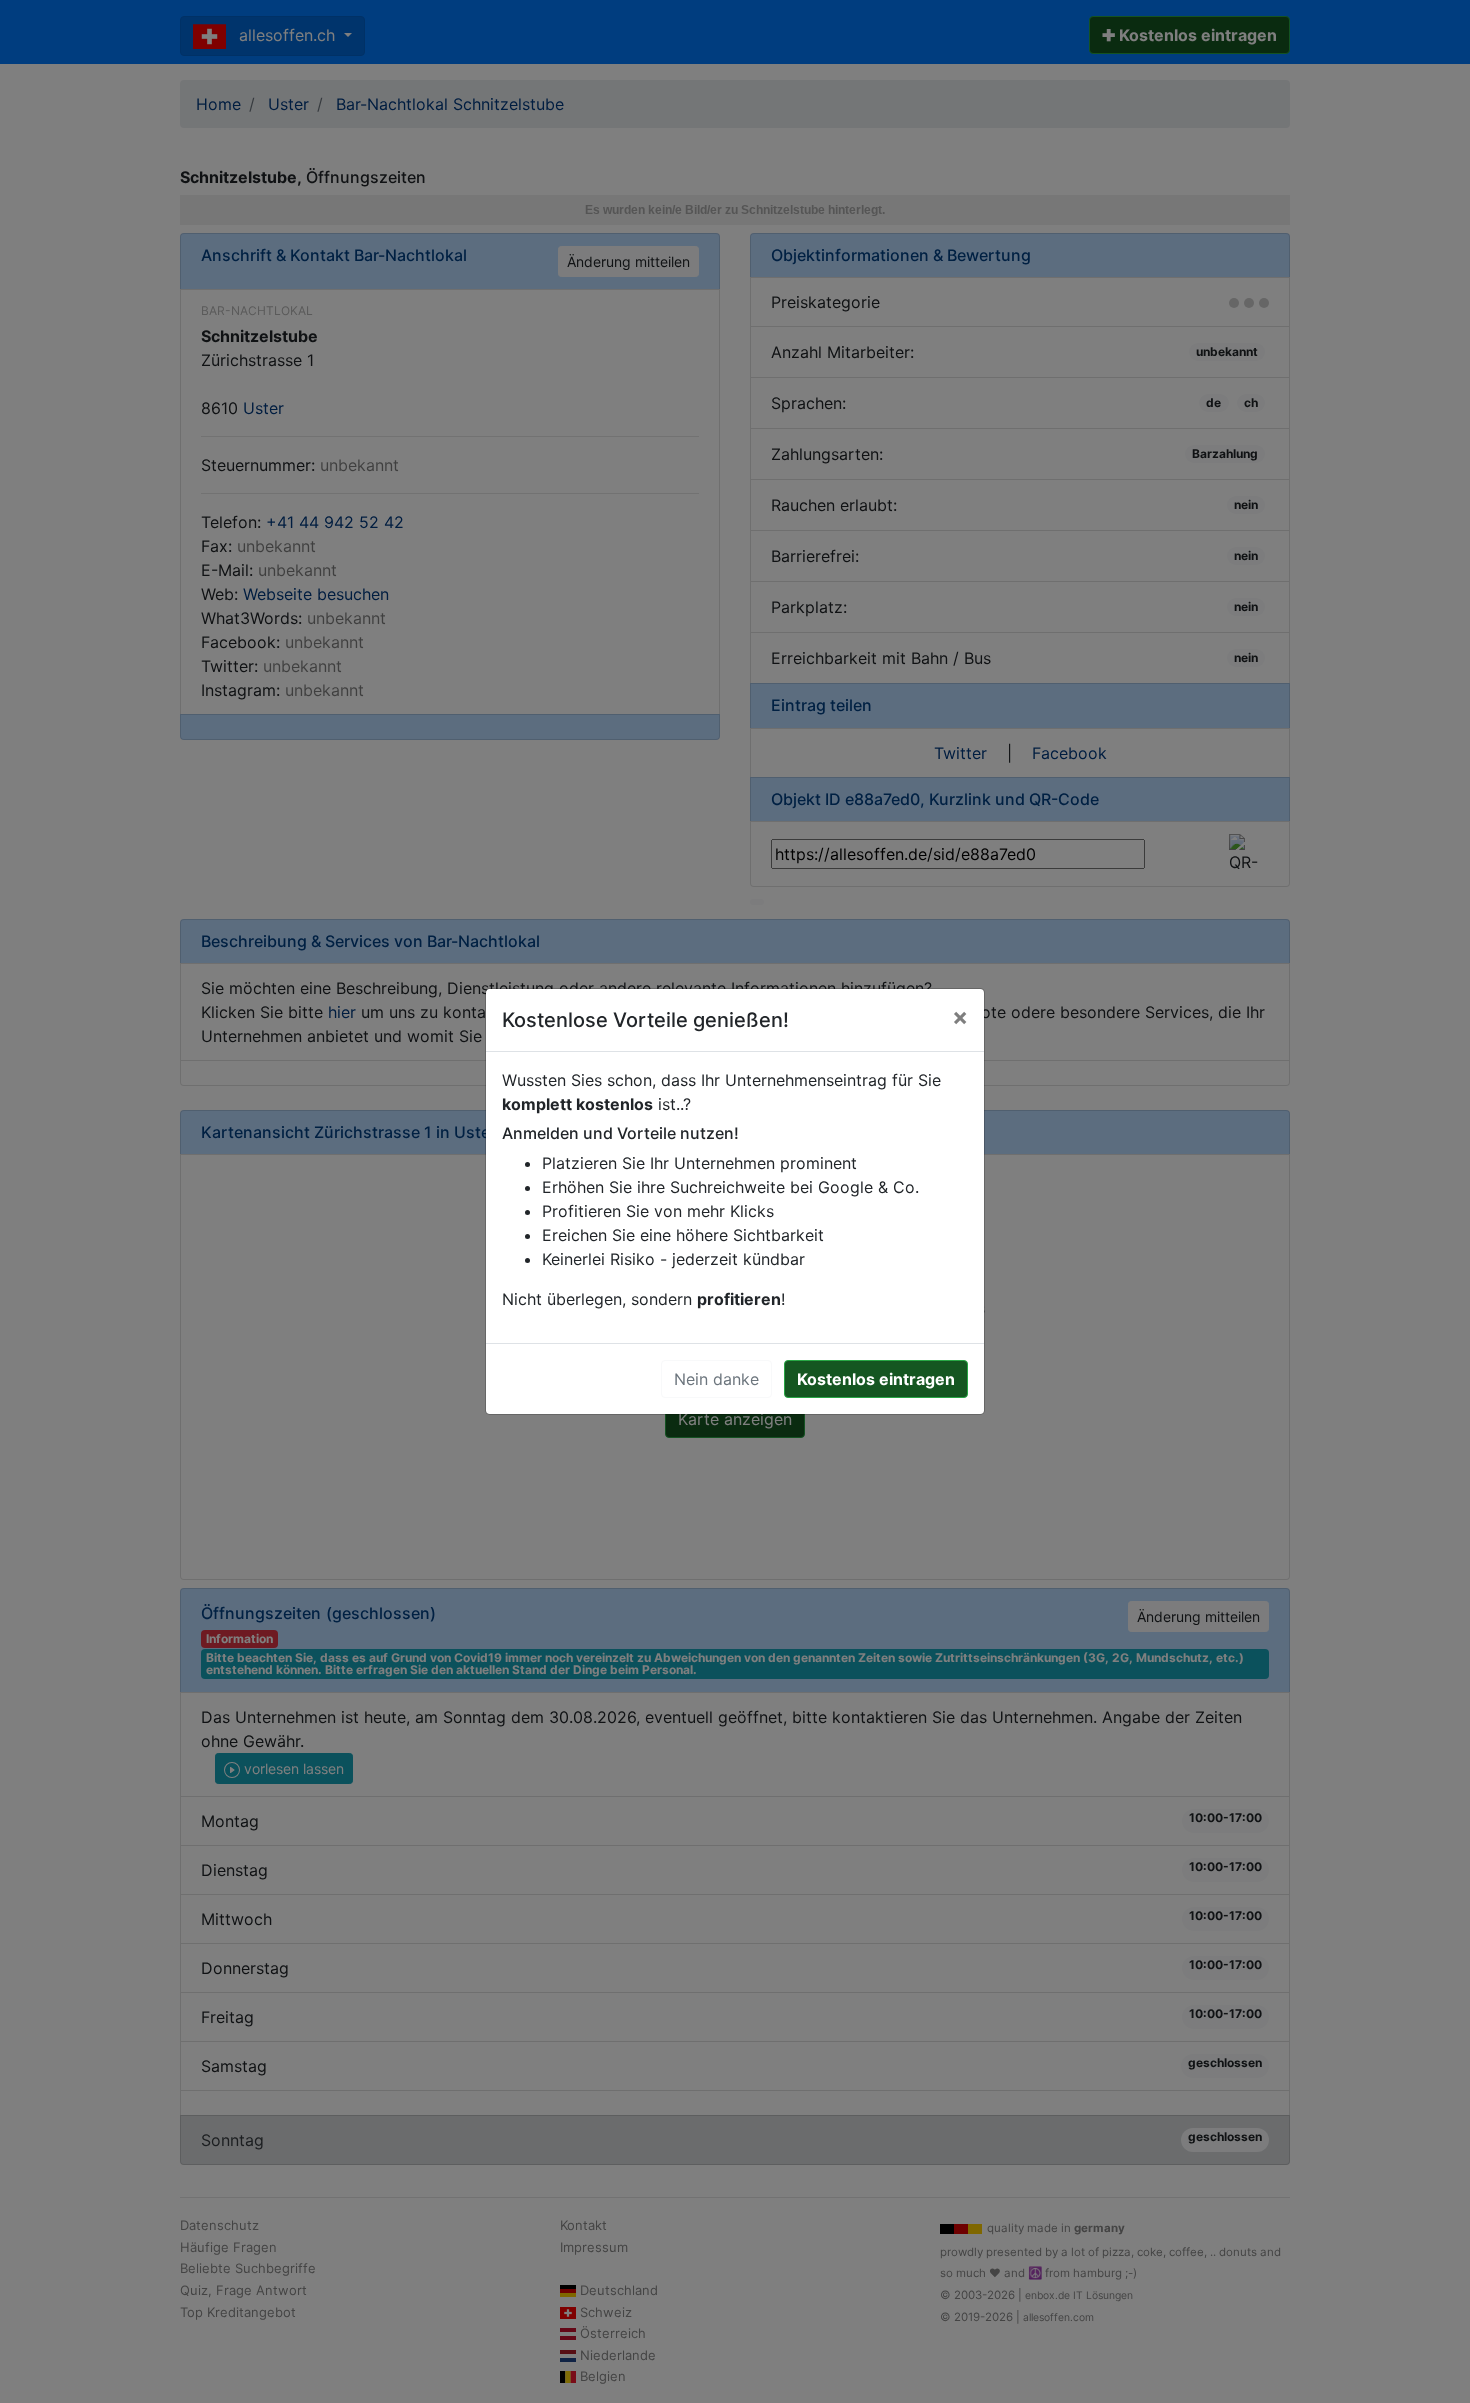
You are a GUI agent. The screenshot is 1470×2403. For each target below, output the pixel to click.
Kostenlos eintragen (876, 1379)
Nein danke (716, 1379)
